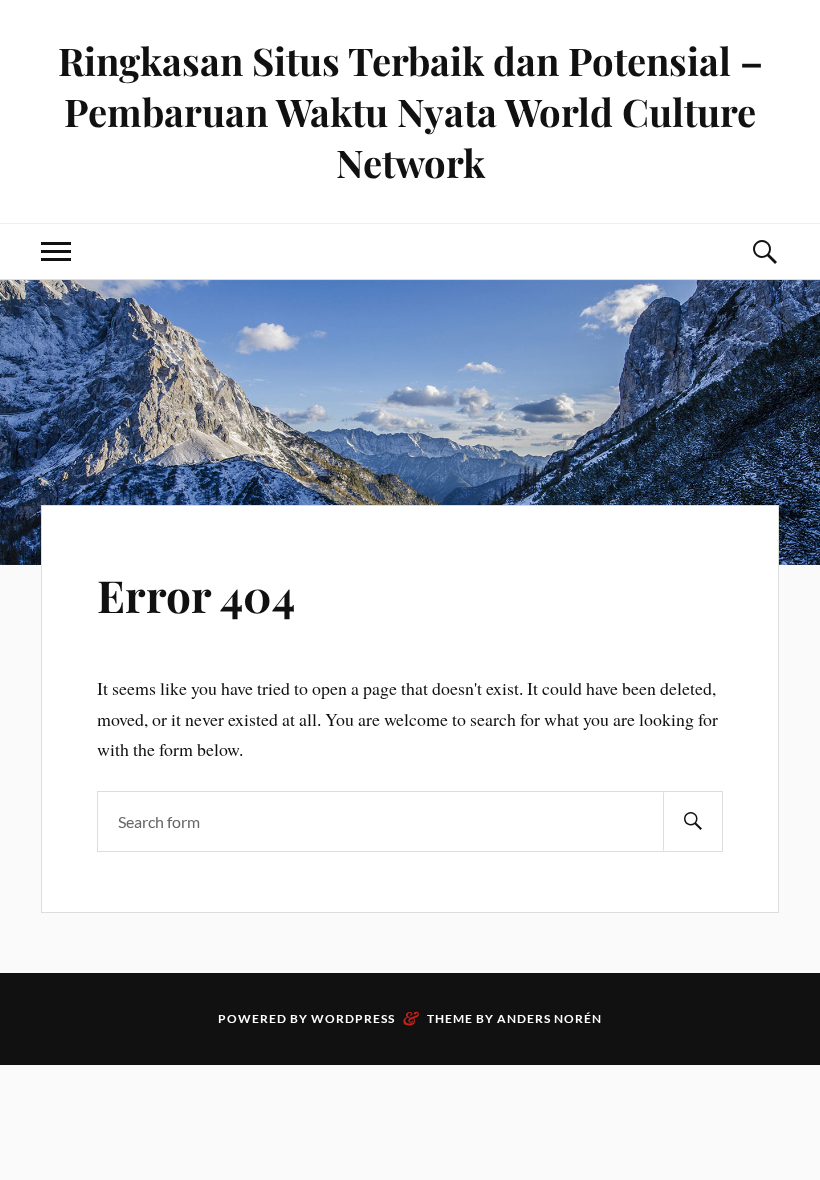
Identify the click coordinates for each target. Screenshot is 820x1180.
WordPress (353, 1018)
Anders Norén (549, 1018)
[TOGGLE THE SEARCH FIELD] (764, 251)
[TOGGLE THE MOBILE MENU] (56, 251)
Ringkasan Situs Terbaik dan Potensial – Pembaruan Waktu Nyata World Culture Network (410, 111)
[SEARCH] (693, 821)
